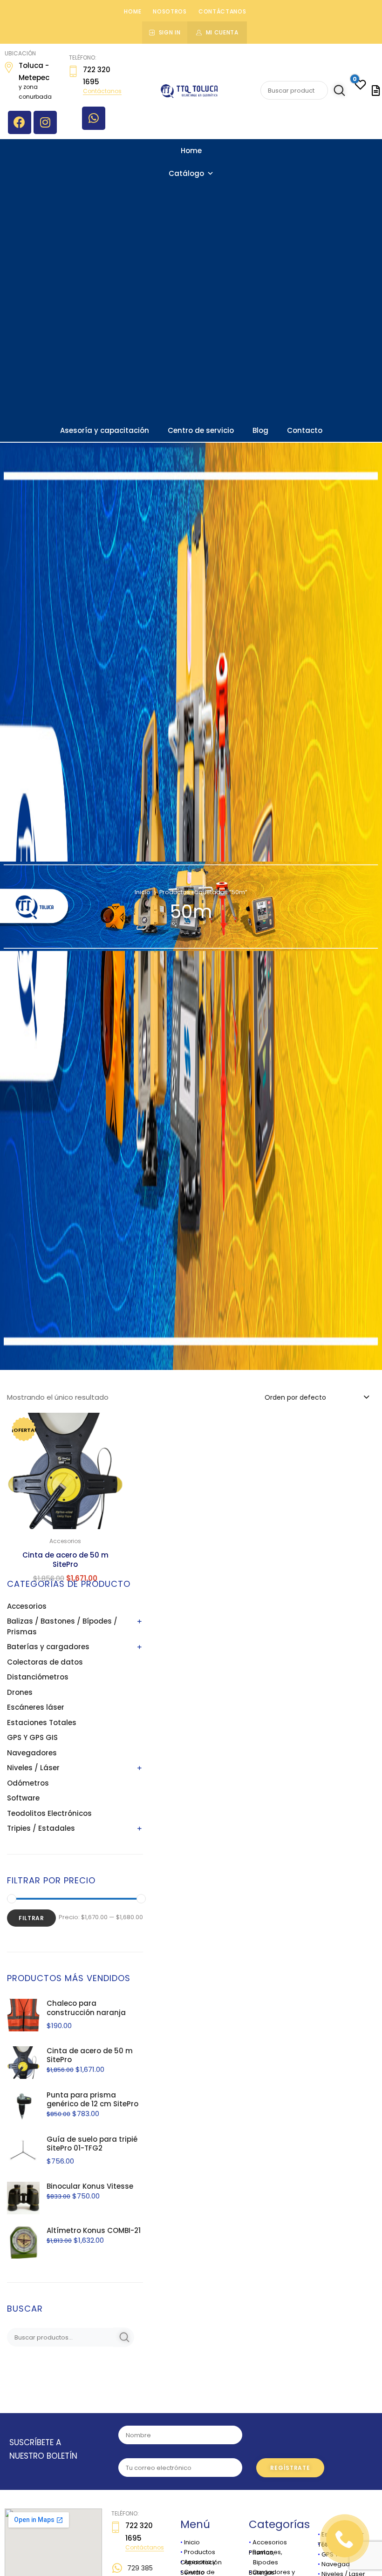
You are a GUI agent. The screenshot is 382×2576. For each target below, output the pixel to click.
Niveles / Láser (33, 1768)
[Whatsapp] (94, 118)
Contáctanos (222, 11)
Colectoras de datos (45, 1662)
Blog (260, 430)
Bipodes (263, 2562)
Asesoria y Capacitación (201, 2562)
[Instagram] (45, 122)
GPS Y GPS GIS (32, 1737)
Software (23, 1798)
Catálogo (186, 173)
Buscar (338, 91)
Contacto (305, 430)
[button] (111, 1426)
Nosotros (170, 11)
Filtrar (31, 1918)
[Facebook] (20, 122)
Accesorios (27, 1606)
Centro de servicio (201, 430)
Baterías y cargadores (48, 1647)
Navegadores (32, 1753)
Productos (200, 2552)
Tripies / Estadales (41, 1828)
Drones (20, 1692)
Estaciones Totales (42, 1723)
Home (133, 11)
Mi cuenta (222, 32)
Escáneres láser (36, 1707)
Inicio (143, 892)
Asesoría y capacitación (105, 430)
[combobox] (316, 1397)
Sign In (170, 32)
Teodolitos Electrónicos (49, 1813)
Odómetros (28, 1783)
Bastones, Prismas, (266, 2552)
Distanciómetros (38, 1677)
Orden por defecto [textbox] (295, 1397)
